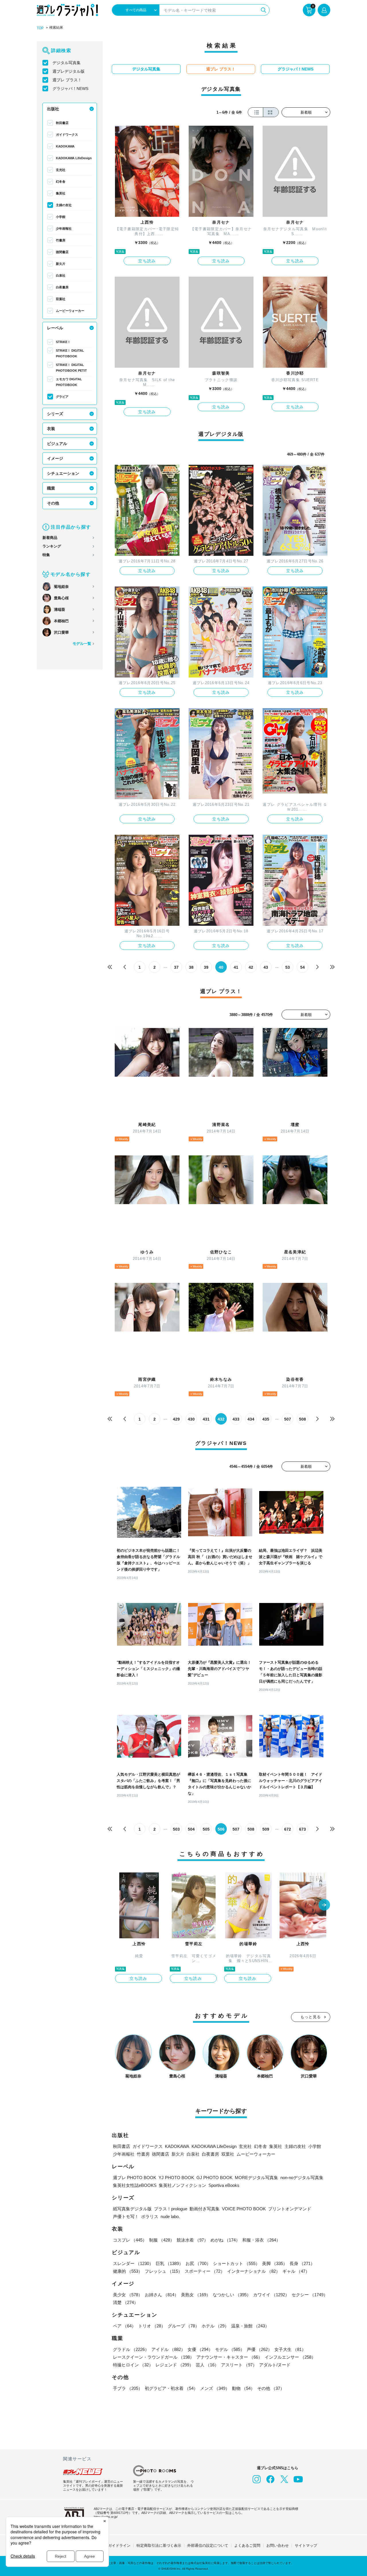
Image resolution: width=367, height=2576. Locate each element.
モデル (230, 2349)
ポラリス (150, 2216)
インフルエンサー (290, 2357)
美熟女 (196, 2295)
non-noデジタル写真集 (302, 2178)
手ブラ (128, 2388)
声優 (259, 2349)
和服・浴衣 (261, 2240)
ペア (124, 2326)
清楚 (126, 2302)
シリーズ (55, 414)
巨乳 (169, 2263)
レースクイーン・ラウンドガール (154, 2357)
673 (302, 1829)
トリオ (152, 2326)
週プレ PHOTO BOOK (135, 2178)
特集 (46, 555)
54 (302, 967)
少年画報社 (64, 229)
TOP (40, 28)
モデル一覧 (82, 644)
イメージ (55, 458)
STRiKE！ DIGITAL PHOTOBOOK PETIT (71, 368)
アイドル (168, 2349)
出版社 (53, 109)
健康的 (128, 2271)
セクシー (310, 2295)
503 (176, 1829)
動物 (243, 2388)
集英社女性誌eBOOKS (135, 2185)
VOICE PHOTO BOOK (244, 2209)
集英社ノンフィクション (182, 2185)
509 (266, 1829)
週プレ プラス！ (67, 80)
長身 (302, 2263)
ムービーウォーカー (70, 311)
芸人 (207, 2365)
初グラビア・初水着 (171, 2388)
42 (251, 967)
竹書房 (61, 240)
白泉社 (61, 275)
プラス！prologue (171, 2209)
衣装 (51, 429)
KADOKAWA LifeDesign (74, 158)
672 (288, 1829)
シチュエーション (63, 473)
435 (266, 1419)
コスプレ (130, 2240)
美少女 (128, 2295)
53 (288, 967)
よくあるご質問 (247, 2546)
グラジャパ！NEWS (70, 88)
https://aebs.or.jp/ (106, 2517)
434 (251, 1419)
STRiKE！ (63, 342)
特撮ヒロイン (133, 2365)
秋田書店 (62, 123)
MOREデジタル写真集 (256, 2178)
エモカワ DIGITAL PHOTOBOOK (69, 382)
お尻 (198, 2263)
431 (206, 1419)
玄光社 (61, 170)
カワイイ (271, 2295)
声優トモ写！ (126, 2216)
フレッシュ (164, 2271)
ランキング (52, 546)
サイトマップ (306, 2546)
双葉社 (61, 299)
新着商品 (50, 538)
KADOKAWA (65, 146)
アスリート (239, 2365)
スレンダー (133, 2263)
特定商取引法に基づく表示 (159, 2546)
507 (288, 1419)
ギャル (296, 2271)
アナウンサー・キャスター (229, 2357)
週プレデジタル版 (69, 71)
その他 (53, 503)
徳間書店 (62, 252)
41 (236, 967)
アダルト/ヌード (275, 2365)
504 (191, 1829)
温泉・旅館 (250, 2326)
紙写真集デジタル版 (132, 2209)
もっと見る (311, 2017)
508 (302, 1419)
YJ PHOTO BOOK (176, 2178)
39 (206, 967)
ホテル (215, 2326)
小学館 (61, 217)
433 (236, 1419)
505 (206, 1829)
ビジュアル (57, 444)
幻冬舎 (61, 182)
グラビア (62, 397)
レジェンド (174, 2365)
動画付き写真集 (205, 2209)
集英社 (61, 193)
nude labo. (170, 2216)
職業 (51, 488)
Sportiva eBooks (224, 2185)
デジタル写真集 (67, 63)
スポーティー (205, 2271)
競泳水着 (192, 2240)
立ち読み (147, 261)
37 (176, 967)
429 (176, 1419)
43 (266, 967)
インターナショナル (254, 2271)
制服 (162, 2240)
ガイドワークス (67, 135)
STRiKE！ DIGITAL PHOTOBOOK (70, 353)
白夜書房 (62, 287)
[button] (324, 1905)
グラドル (131, 2349)
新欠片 (61, 264)
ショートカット (236, 2263)
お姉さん (162, 2295)
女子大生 (290, 2349)
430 (191, 1419)
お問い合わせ (278, 2546)
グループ (183, 2326)
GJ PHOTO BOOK (214, 2178)
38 (191, 967)
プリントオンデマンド (290, 2209)
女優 (200, 2349)
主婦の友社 (64, 205)
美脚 (275, 2263)
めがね (225, 2240)
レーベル (55, 328)
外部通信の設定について (208, 2546)
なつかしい (232, 2295)
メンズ (215, 2388)
